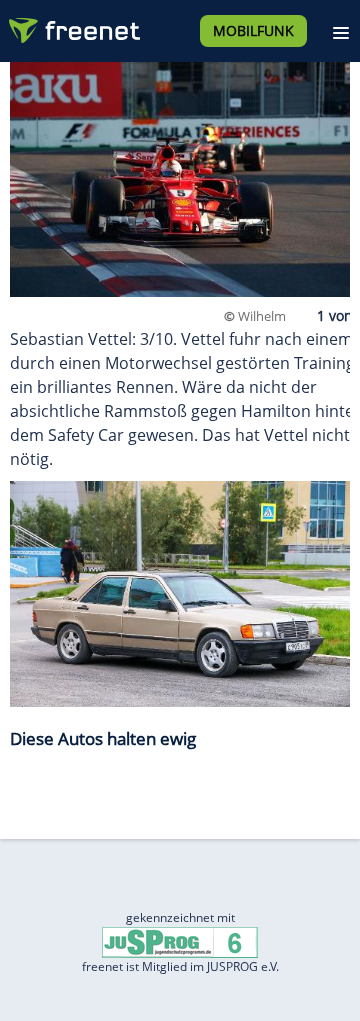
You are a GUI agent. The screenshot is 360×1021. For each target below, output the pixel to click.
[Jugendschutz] (180, 941)
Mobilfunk (253, 30)
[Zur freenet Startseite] (74, 26)
